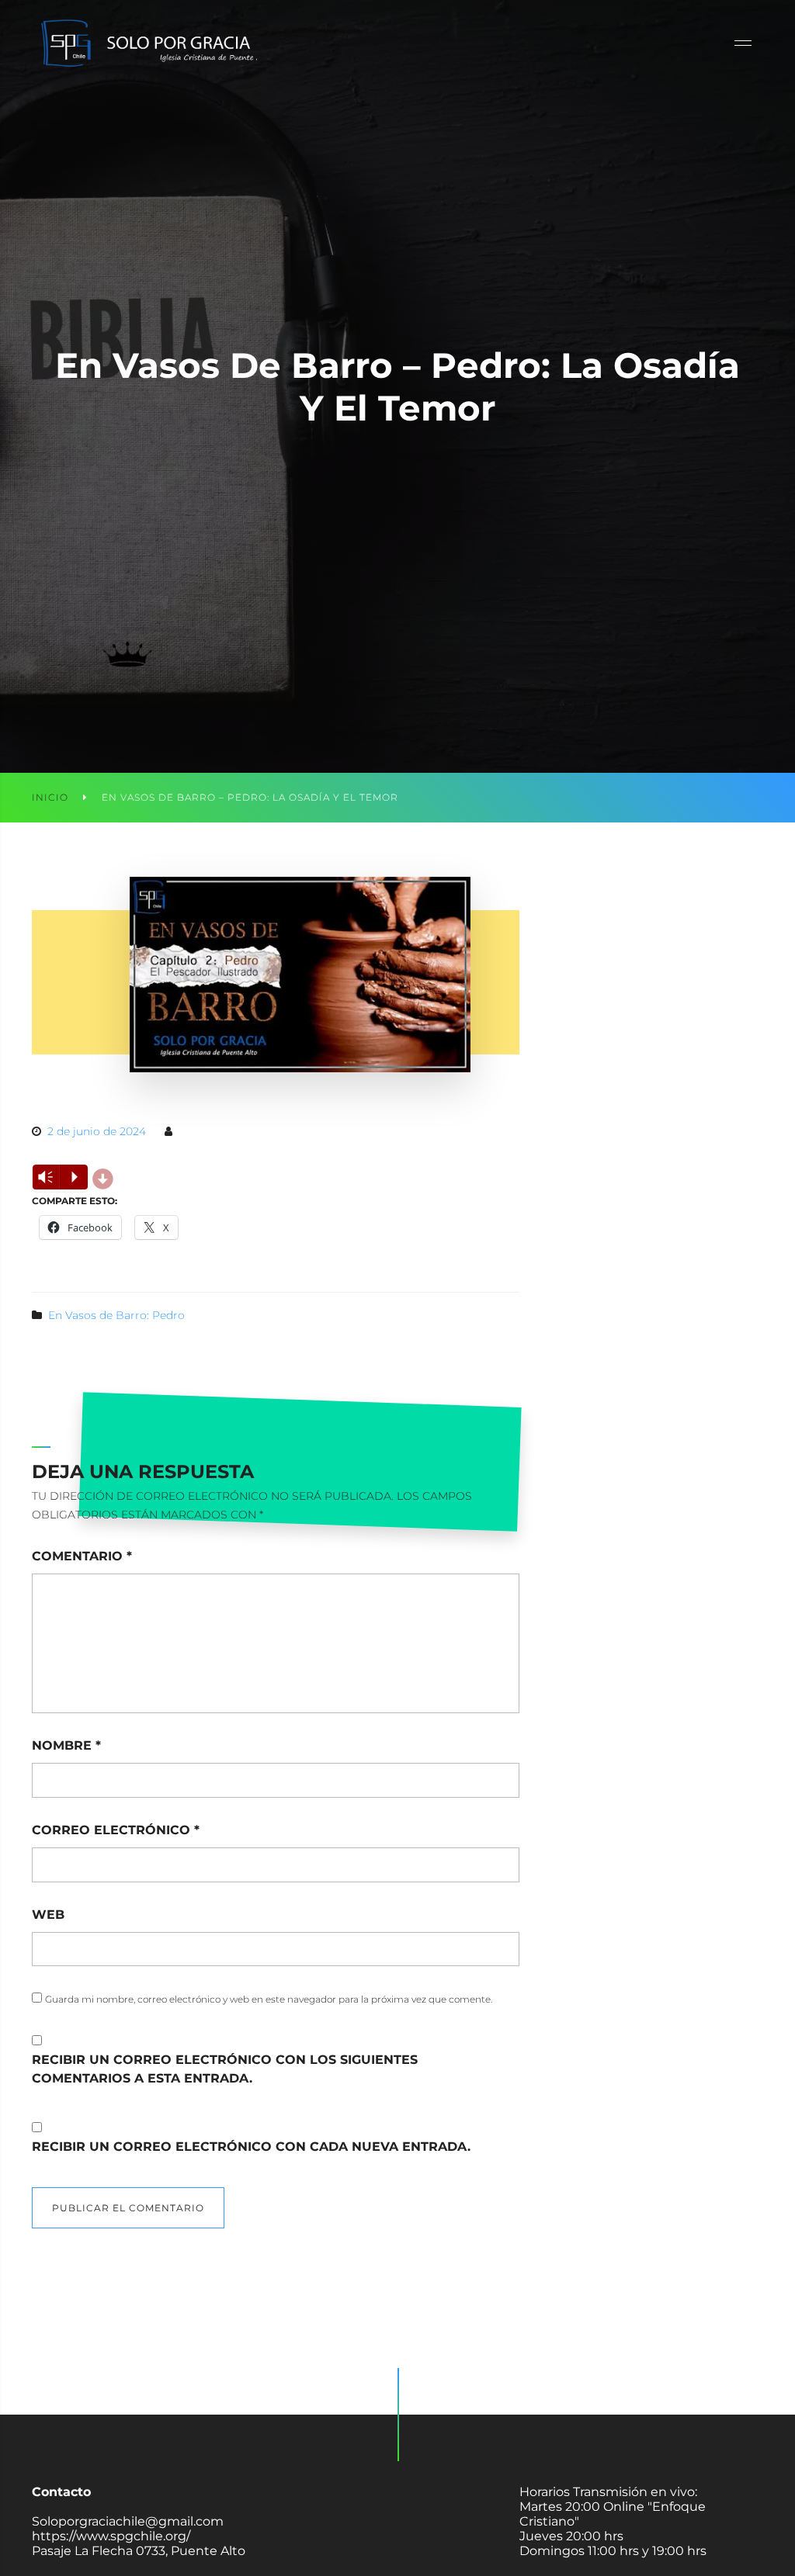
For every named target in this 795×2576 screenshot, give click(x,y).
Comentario (82, 1556)
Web (48, 1915)
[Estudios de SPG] (148, 43)
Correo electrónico (116, 1830)
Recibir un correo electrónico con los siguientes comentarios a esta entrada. (225, 2069)
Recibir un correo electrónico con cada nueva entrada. (251, 2147)
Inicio (50, 797)
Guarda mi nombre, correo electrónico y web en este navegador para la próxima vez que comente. (269, 1999)
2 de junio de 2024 (97, 1131)
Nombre (66, 1745)
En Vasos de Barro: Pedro (116, 1315)
